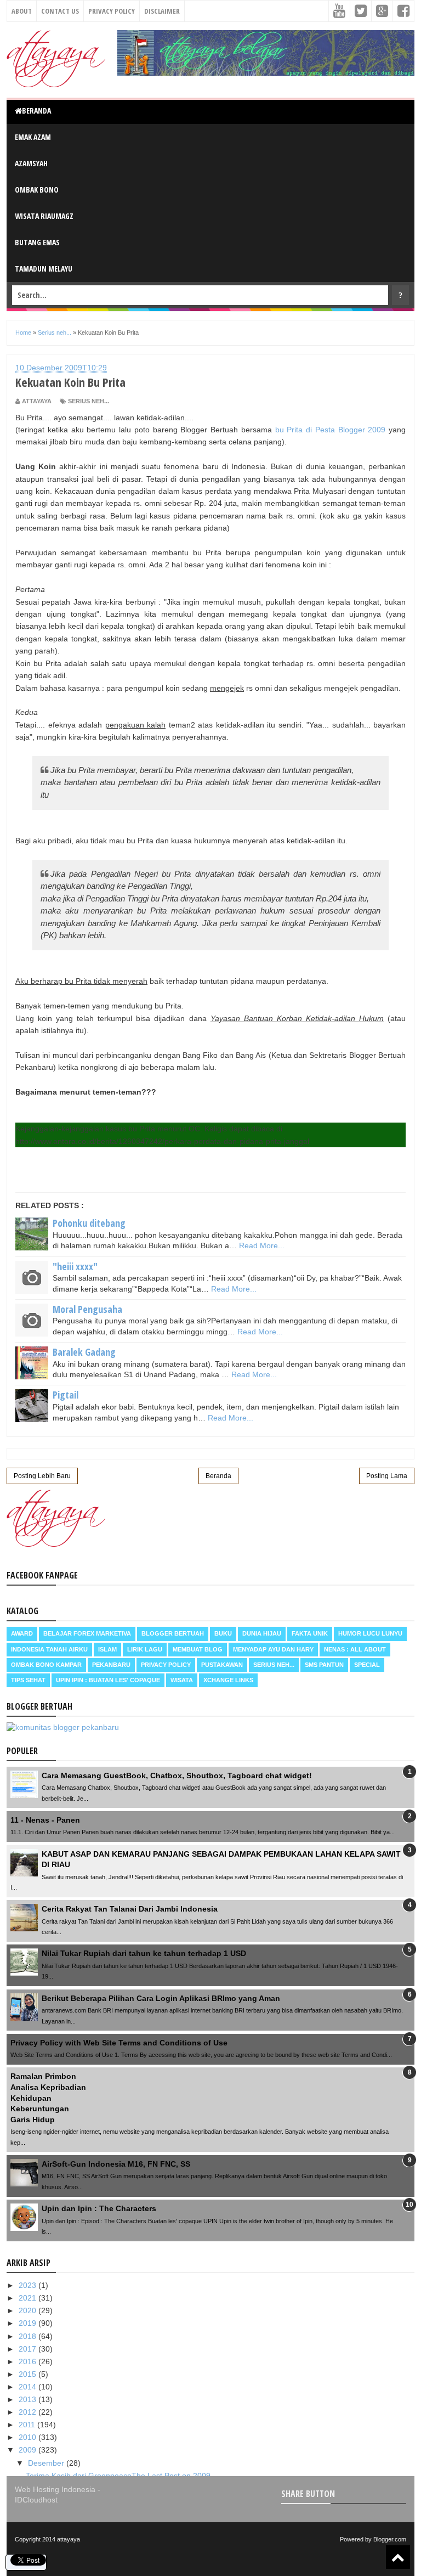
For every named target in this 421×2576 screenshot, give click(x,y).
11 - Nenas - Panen (45, 1820)
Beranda (36, 111)
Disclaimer (162, 11)
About (22, 11)
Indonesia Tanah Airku (49, 1649)
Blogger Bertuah (173, 1633)
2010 (29, 2437)
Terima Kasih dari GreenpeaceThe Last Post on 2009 (118, 2476)
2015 (29, 2374)
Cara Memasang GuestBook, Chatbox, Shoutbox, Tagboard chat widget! (177, 1775)
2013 (29, 2399)
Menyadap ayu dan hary (273, 1649)
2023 (29, 2285)
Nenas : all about (355, 1649)
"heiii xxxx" (75, 1266)
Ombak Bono (37, 190)
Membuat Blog (198, 1649)
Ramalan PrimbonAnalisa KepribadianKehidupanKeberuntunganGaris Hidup (48, 2098)
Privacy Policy (112, 11)
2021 (29, 2298)
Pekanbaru (111, 1665)
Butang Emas (37, 242)
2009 (29, 2450)
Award (22, 1633)
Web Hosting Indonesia (55, 2489)
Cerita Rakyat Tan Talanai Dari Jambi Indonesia (130, 1909)
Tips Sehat (28, 1680)
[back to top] (398, 2557)
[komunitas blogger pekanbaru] (63, 1727)
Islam (107, 1649)
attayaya (69, 2539)
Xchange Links (228, 1680)
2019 (29, 2323)
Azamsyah (31, 163)
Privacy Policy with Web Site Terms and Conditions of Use (119, 2043)
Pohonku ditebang (89, 1223)
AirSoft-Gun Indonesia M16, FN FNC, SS (116, 2164)
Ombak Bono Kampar (46, 1665)
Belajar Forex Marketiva (87, 1633)
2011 (28, 2425)
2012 (29, 2412)
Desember (47, 2463)
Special (367, 1665)
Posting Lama (387, 1476)
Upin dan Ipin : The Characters (99, 2208)
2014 (29, 2387)
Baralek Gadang (84, 1352)
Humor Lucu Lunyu (370, 1633)
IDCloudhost (36, 2500)
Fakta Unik (310, 1633)
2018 (29, 2336)
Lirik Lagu (145, 1649)
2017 (29, 2349)
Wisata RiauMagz (44, 216)
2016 (29, 2361)
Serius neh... (89, 401)
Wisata (182, 1680)
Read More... (262, 1245)
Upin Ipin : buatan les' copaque (108, 1680)
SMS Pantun (324, 1665)
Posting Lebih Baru (42, 1476)
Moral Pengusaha (87, 1309)
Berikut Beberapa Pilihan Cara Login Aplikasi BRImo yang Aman (161, 1998)
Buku (223, 1633)
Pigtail (66, 1395)
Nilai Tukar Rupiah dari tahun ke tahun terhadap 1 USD (144, 1953)
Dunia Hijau (262, 1633)
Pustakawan (222, 1665)
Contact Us (60, 11)
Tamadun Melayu (44, 269)
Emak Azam (33, 137)
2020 (29, 2310)
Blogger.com (390, 2539)
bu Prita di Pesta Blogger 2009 (331, 430)
